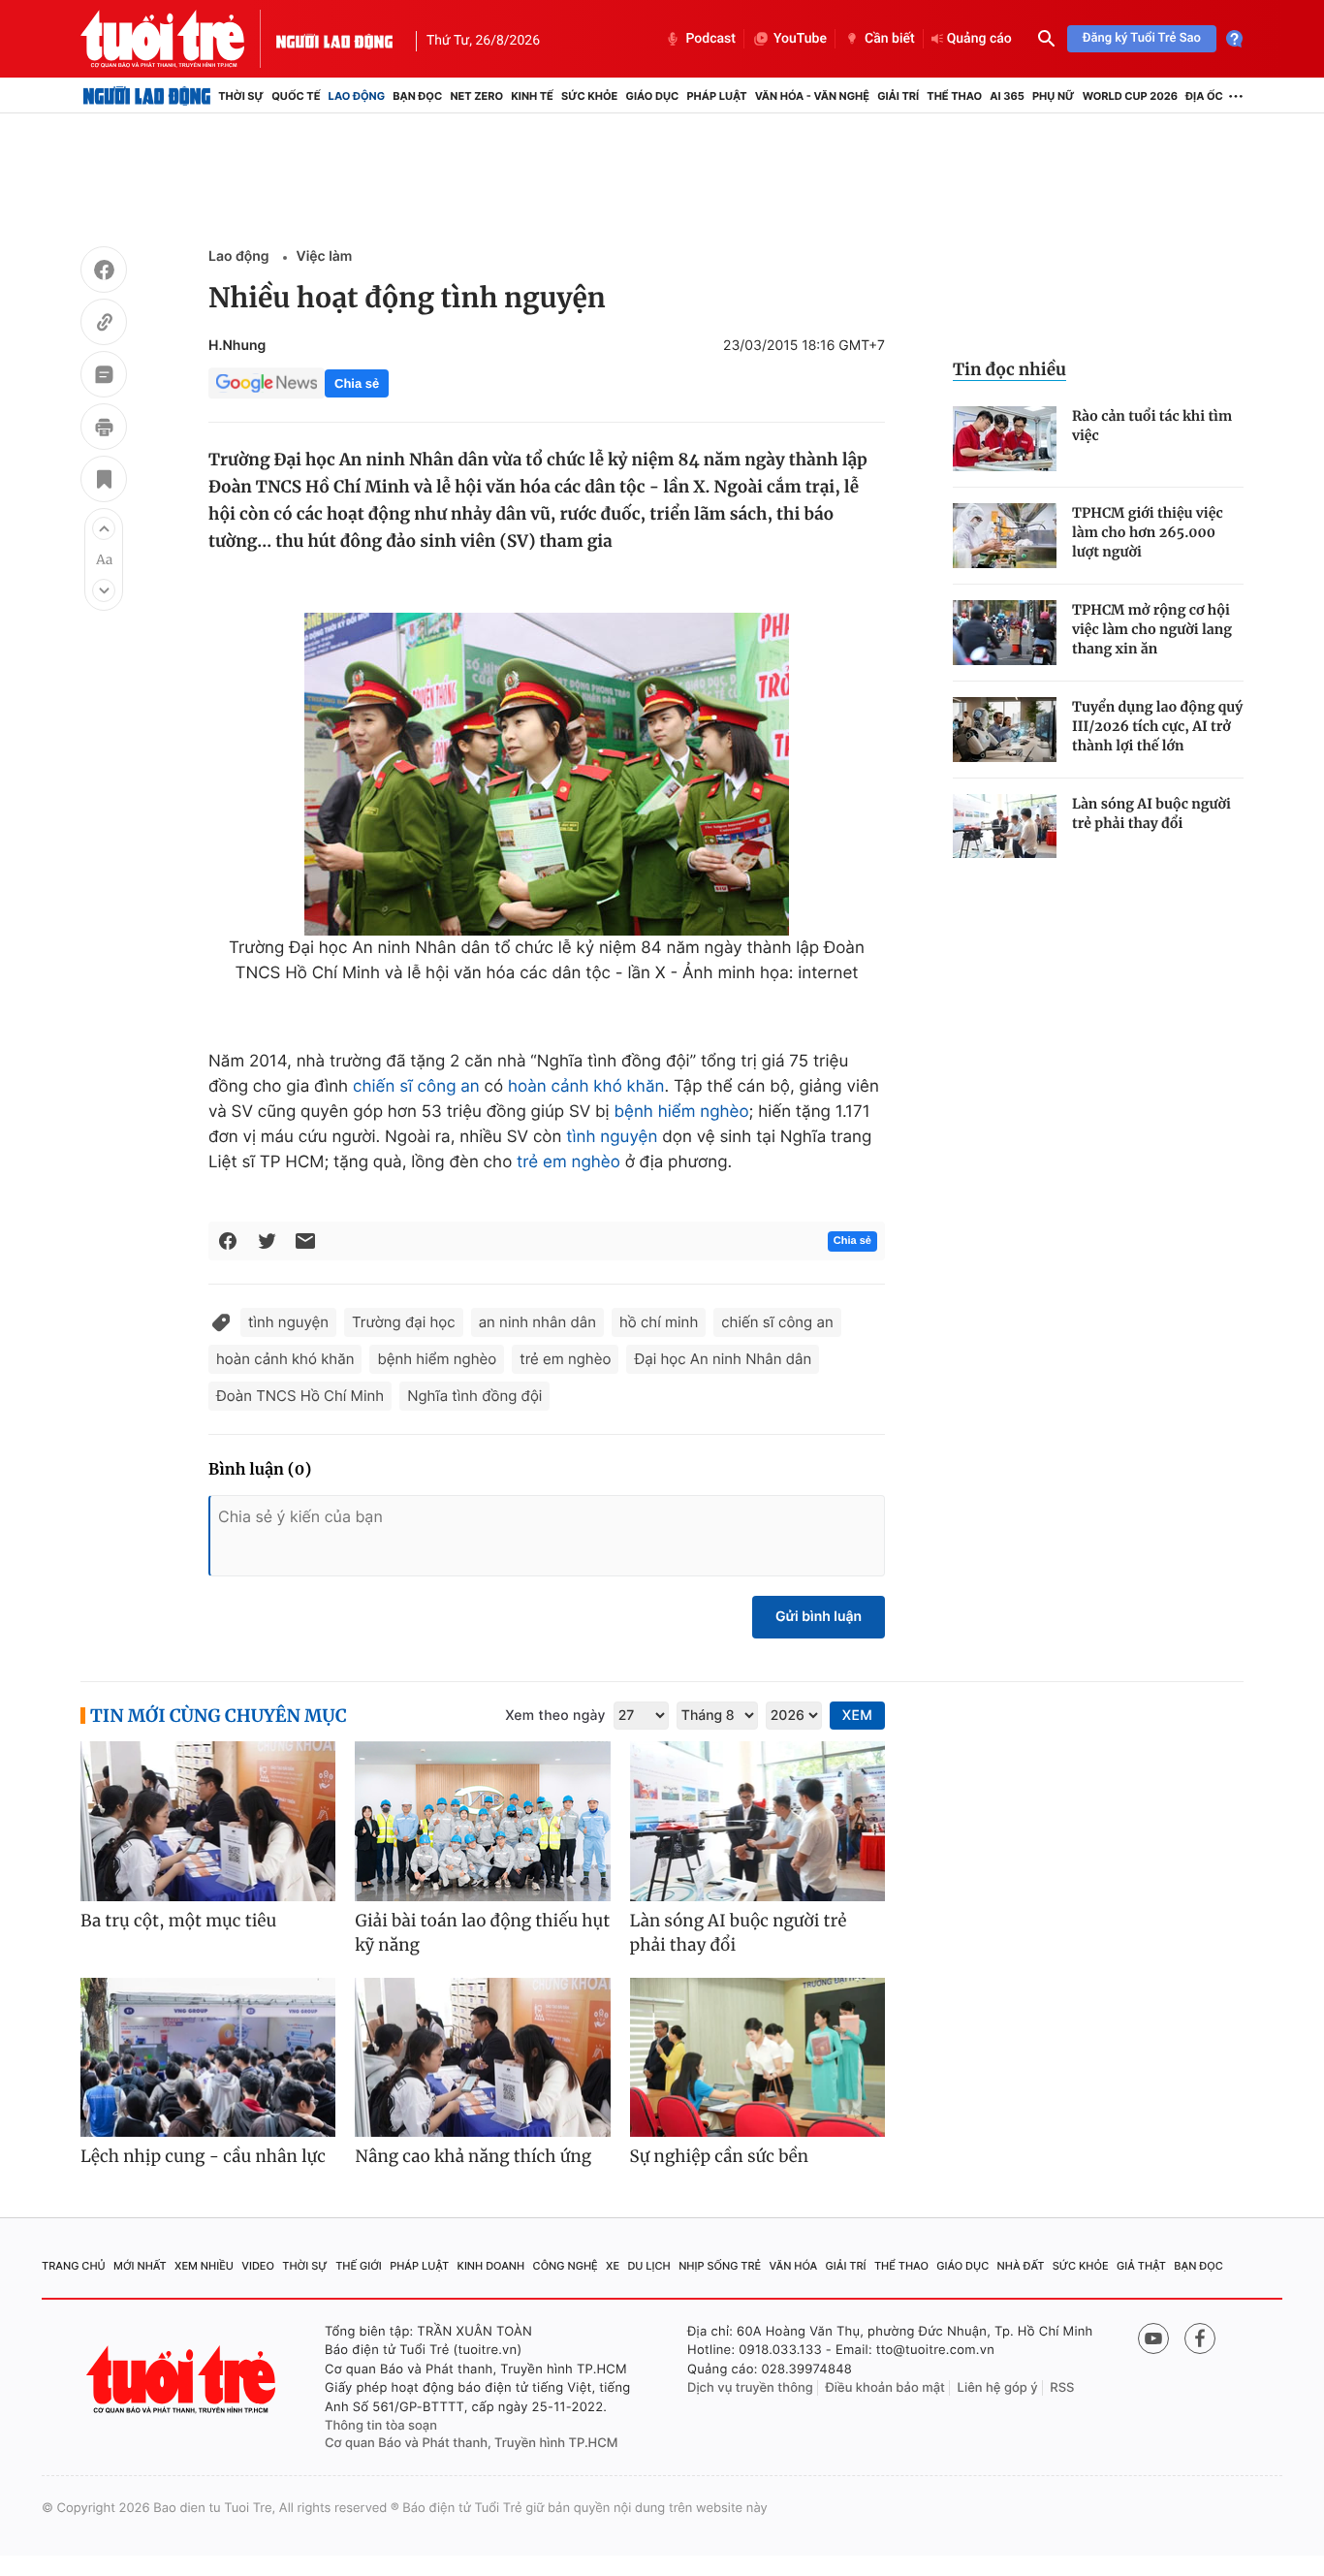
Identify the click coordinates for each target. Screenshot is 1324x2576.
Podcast (710, 39)
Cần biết (890, 39)
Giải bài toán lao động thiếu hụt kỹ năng (482, 1933)
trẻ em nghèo (568, 1162)
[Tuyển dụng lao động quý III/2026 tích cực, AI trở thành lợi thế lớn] (1005, 730)
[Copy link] (104, 325)
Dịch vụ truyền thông (750, 2388)
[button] (104, 528)
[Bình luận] (104, 377)
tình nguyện (612, 1137)
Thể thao (954, 96)
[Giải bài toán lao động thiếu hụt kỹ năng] (482, 1821)
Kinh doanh (491, 2266)
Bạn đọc (417, 96)
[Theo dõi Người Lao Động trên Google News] (267, 383)
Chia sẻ (357, 383)
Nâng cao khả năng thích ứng (473, 2156)
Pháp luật (716, 96)
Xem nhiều (204, 2266)
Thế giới (359, 2266)
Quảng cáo (979, 39)
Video (258, 2266)
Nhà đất (1021, 2266)
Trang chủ (74, 2266)
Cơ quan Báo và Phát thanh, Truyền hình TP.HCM (472, 2443)
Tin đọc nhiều (1009, 369)
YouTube (800, 39)
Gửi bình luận (819, 1617)
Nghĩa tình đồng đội (474, 1396)
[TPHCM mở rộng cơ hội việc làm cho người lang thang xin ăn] (1005, 633)
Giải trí (898, 96)
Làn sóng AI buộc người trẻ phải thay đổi (1151, 813)
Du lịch (648, 2266)
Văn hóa (794, 2266)
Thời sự (241, 96)
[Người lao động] (334, 39)
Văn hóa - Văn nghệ (812, 96)
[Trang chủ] (147, 96)
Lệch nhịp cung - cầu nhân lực (203, 2156)
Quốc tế (296, 96)
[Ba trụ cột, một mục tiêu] (208, 1821)
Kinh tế (532, 96)
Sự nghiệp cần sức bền (720, 2156)
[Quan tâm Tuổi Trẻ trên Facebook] (1200, 2338)
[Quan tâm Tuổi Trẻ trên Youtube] (1153, 2338)
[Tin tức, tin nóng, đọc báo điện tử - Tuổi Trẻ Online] (178, 39)
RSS (1062, 2388)
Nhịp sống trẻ (720, 2266)
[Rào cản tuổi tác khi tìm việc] (1005, 439)
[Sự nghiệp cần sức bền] (757, 2058)
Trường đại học (404, 1322)
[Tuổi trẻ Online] (183, 2380)
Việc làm (325, 256)
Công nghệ (566, 2266)
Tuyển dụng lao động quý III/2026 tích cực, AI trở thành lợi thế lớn (1157, 726)
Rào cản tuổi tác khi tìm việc (1152, 426)
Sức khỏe (589, 96)
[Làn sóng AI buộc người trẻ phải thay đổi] (1005, 827)
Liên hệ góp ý (998, 2388)
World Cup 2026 (1130, 96)
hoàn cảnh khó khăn (586, 1087)
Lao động (357, 96)
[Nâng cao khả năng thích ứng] (482, 2058)
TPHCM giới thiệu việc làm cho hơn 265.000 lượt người (1148, 532)
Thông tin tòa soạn (381, 2426)
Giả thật (1141, 2266)
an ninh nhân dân (537, 1322)
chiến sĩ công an (416, 1087)
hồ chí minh (659, 1322)
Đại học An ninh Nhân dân (723, 1359)
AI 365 (1007, 96)
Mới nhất (140, 2266)
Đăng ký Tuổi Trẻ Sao (1142, 38)
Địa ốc (1204, 96)
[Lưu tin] (104, 482)
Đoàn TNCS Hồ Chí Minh (300, 1396)
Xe (613, 2266)
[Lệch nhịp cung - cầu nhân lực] (208, 2058)
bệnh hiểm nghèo (681, 1112)
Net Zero (476, 96)
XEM (857, 1716)
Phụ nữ (1054, 96)
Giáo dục (653, 96)
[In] (104, 429)
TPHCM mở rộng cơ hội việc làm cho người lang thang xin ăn (1152, 629)
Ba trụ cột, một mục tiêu (178, 1921)
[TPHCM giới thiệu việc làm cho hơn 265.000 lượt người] (1005, 536)
